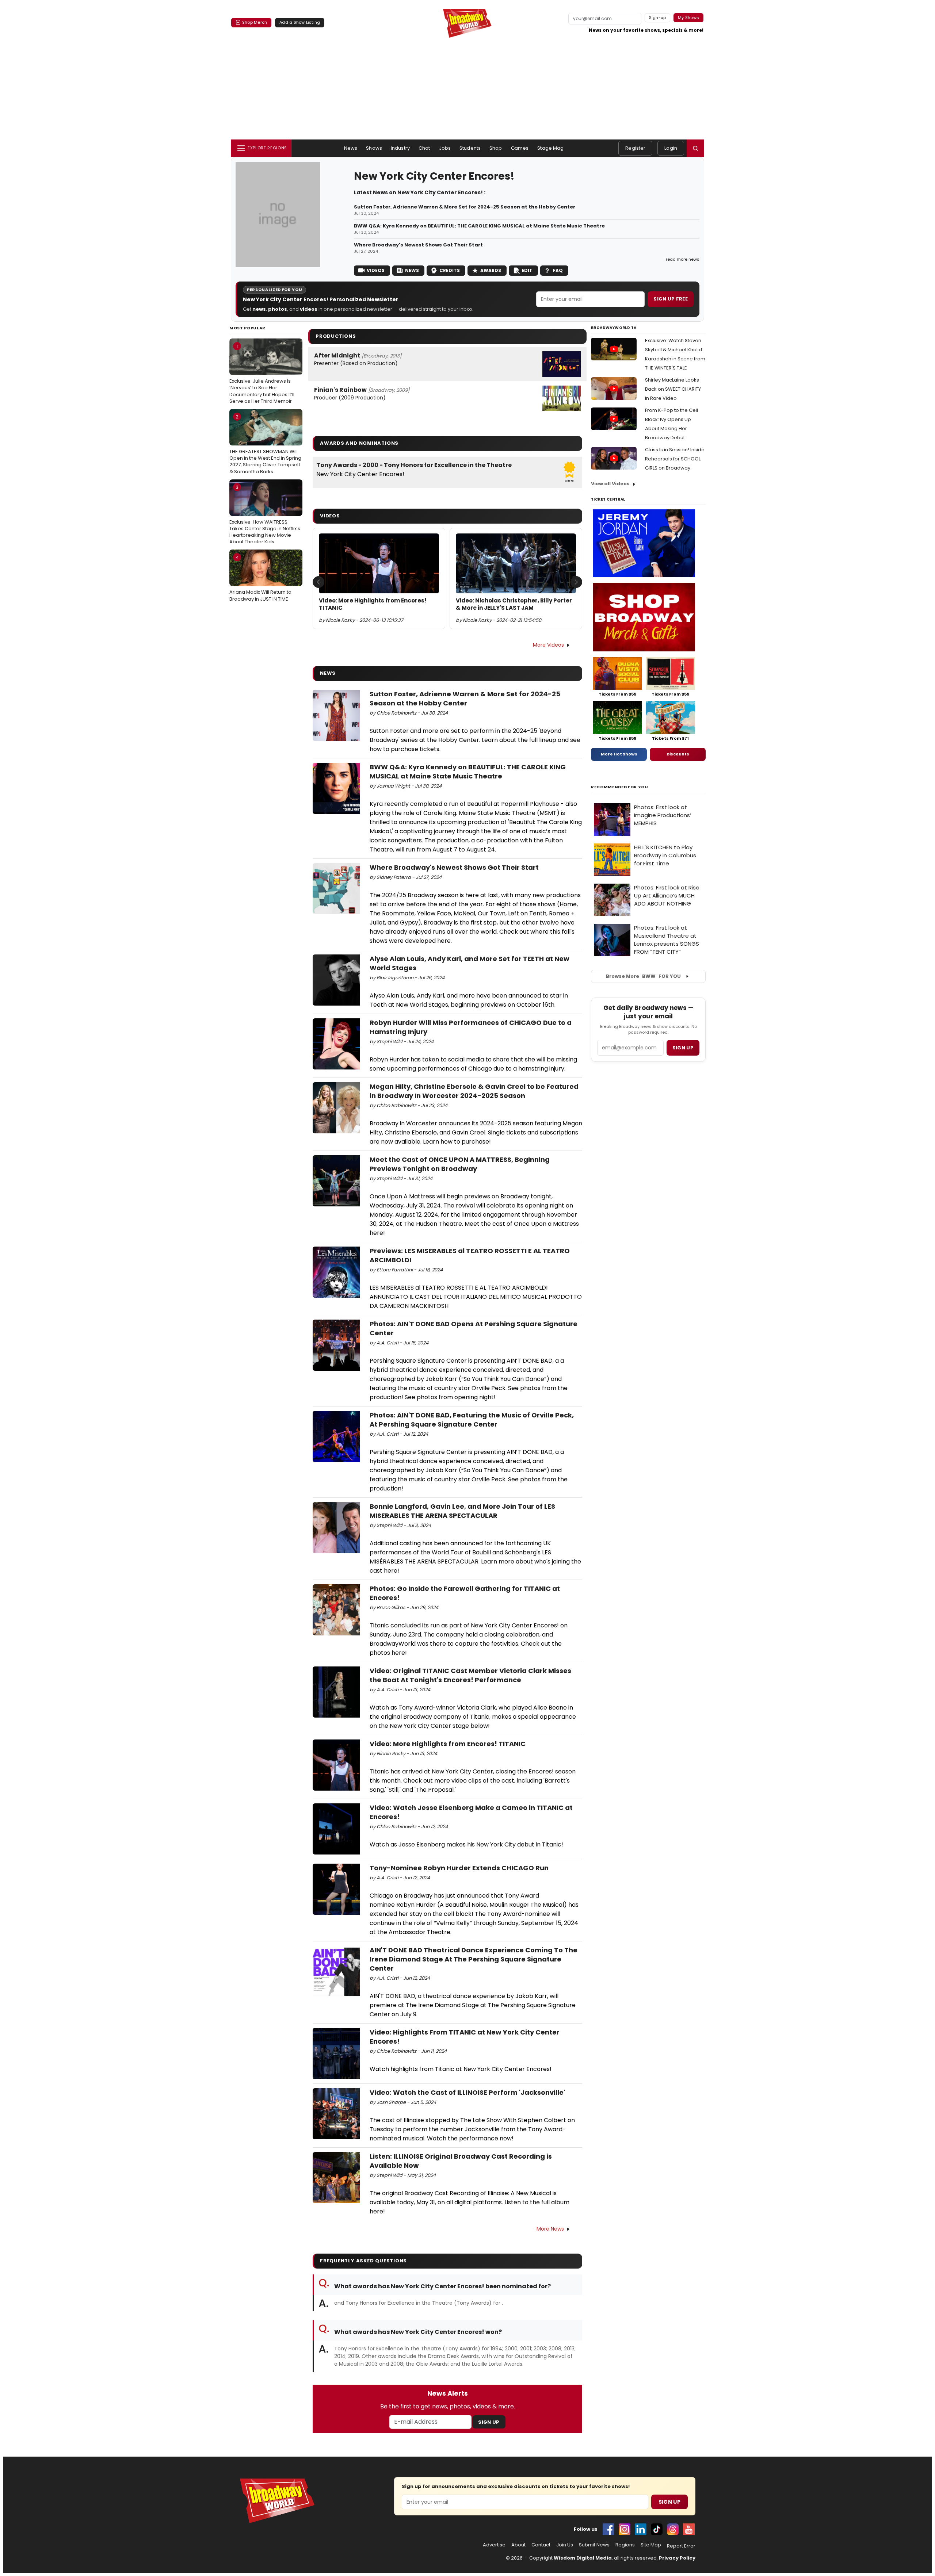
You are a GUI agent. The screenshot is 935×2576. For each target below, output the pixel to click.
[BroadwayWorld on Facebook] (608, 2529)
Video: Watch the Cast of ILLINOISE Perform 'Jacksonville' (467, 2092)
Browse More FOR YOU (643, 976)
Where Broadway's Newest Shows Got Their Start (418, 245)
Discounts (678, 754)
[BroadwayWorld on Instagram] (625, 2529)
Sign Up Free (671, 299)
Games (520, 148)
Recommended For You (620, 787)
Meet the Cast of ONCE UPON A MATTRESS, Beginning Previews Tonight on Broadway (460, 1164)
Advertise (494, 2545)
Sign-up (658, 18)
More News (550, 2229)
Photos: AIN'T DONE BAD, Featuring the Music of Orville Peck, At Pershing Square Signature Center (472, 1420)
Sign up (683, 1048)
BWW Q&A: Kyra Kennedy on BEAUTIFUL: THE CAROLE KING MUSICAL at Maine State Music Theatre (479, 226)
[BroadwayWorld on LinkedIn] (641, 2529)
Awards (491, 270)
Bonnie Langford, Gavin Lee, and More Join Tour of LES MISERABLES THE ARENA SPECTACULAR (462, 1511)
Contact (541, 2545)
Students (470, 148)
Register (635, 148)
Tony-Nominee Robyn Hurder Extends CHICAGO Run (459, 1868)
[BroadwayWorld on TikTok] (657, 2529)
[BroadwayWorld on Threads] (673, 2529)
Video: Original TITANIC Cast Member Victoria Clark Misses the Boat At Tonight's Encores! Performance (470, 1675)
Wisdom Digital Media (583, 2558)
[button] (695, 148)
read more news (683, 259)
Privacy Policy (677, 2558)
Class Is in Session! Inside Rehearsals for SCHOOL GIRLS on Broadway (675, 459)
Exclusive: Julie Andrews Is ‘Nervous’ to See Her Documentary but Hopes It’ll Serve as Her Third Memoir (262, 374)
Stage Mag (550, 148)
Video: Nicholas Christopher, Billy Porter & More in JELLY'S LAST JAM (514, 604)
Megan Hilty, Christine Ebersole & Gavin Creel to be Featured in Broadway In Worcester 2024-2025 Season (474, 1091)
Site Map (651, 2545)
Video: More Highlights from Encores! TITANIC (373, 604)
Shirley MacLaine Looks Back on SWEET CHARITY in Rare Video (673, 389)
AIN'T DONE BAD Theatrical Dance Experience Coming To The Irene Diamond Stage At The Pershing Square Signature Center (474, 1959)
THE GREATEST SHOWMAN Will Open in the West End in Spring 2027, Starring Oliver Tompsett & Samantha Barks (265, 444)
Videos (376, 270)
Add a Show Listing (300, 22)
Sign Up (489, 2422)
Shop (496, 148)
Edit (527, 270)
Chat (424, 148)
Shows (374, 148)
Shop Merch (255, 22)
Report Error (681, 2546)
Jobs (445, 148)
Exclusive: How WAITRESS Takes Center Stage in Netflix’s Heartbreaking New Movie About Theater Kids (265, 515)
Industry (400, 148)
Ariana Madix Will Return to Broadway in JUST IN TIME (260, 578)
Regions (625, 2545)
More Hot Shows (619, 754)
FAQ (558, 270)
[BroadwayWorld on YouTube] (689, 2529)
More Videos (548, 645)
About (518, 2545)
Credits (450, 270)
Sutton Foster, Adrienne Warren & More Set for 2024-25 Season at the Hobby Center (465, 207)
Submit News (594, 2545)
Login (671, 148)
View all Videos (610, 484)
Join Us (565, 2545)
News (351, 148)
